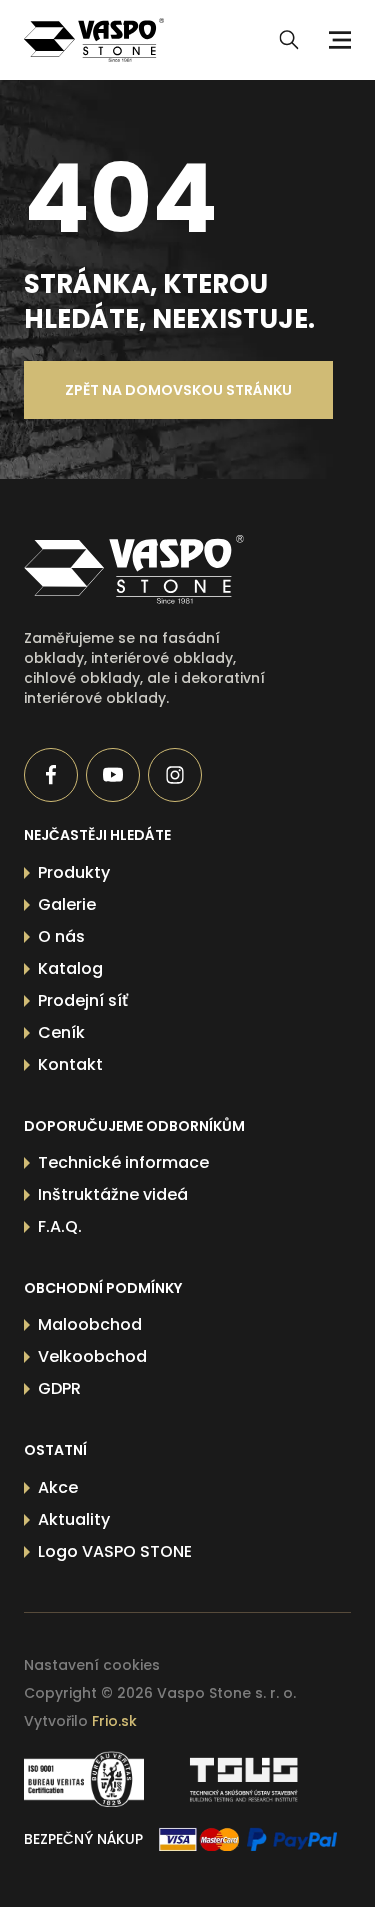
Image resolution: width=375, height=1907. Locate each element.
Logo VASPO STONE (115, 1551)
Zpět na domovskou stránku (178, 390)
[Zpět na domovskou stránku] (155, 569)
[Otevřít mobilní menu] (337, 40)
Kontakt (70, 1064)
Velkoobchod (92, 1356)
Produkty (74, 872)
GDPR (59, 1388)
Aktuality (74, 1519)
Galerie (67, 904)
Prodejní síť (83, 1000)
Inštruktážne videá (113, 1194)
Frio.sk (114, 1721)
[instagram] (175, 775)
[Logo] (94, 40)
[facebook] (51, 775)
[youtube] (113, 775)
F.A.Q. (60, 1226)
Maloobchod (90, 1324)
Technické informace (123, 1162)
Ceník (61, 1032)
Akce (58, 1487)
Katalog (70, 968)
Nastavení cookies (92, 1665)
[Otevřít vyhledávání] (289, 40)
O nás (61, 936)
